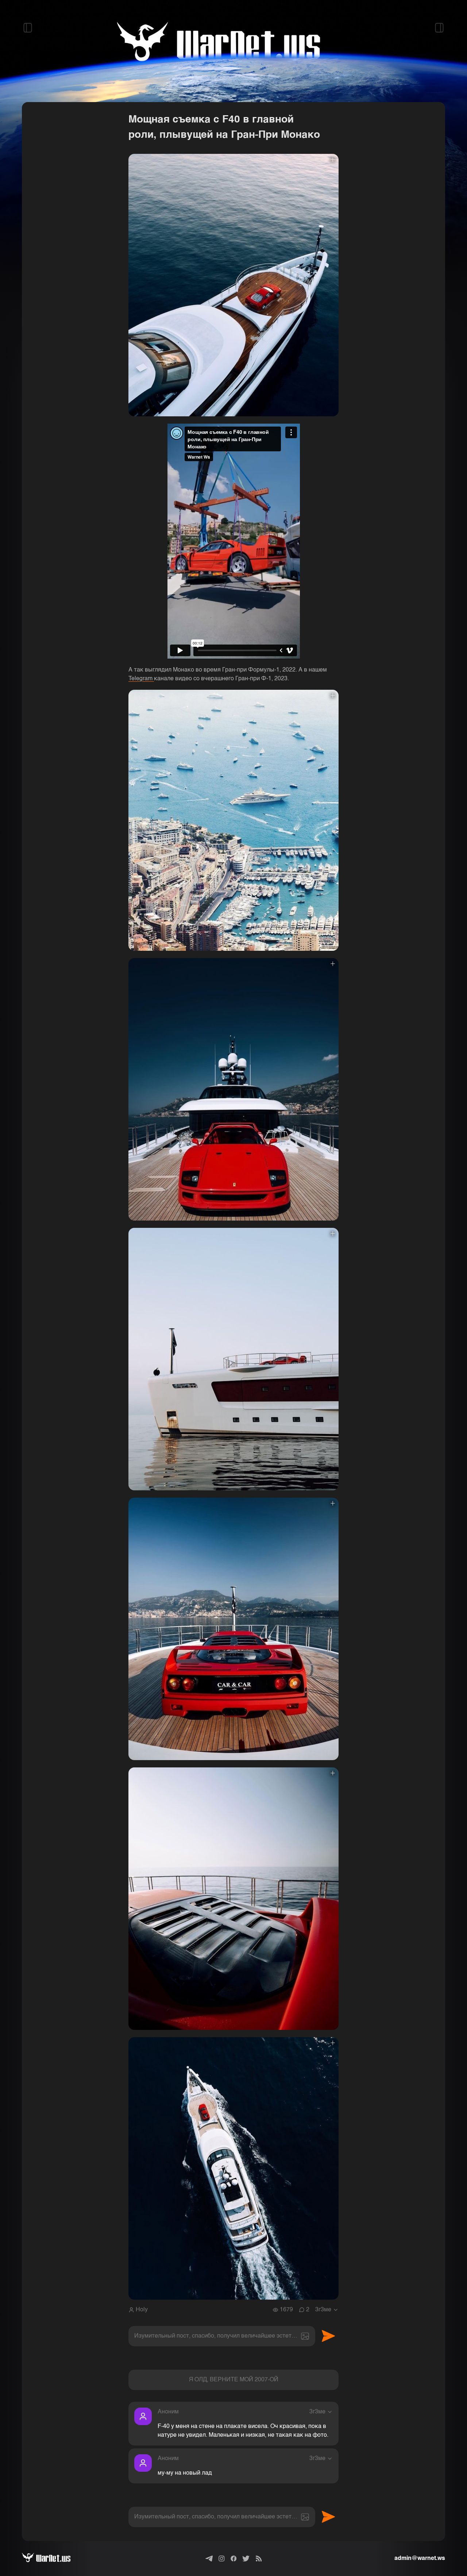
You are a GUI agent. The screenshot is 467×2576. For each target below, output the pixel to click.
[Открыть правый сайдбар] (439, 28)
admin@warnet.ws (420, 2559)
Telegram (141, 679)
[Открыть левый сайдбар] (28, 28)
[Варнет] (52, 2559)
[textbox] (222, 2336)
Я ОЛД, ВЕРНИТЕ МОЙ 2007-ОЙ (234, 2380)
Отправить (328, 2336)
